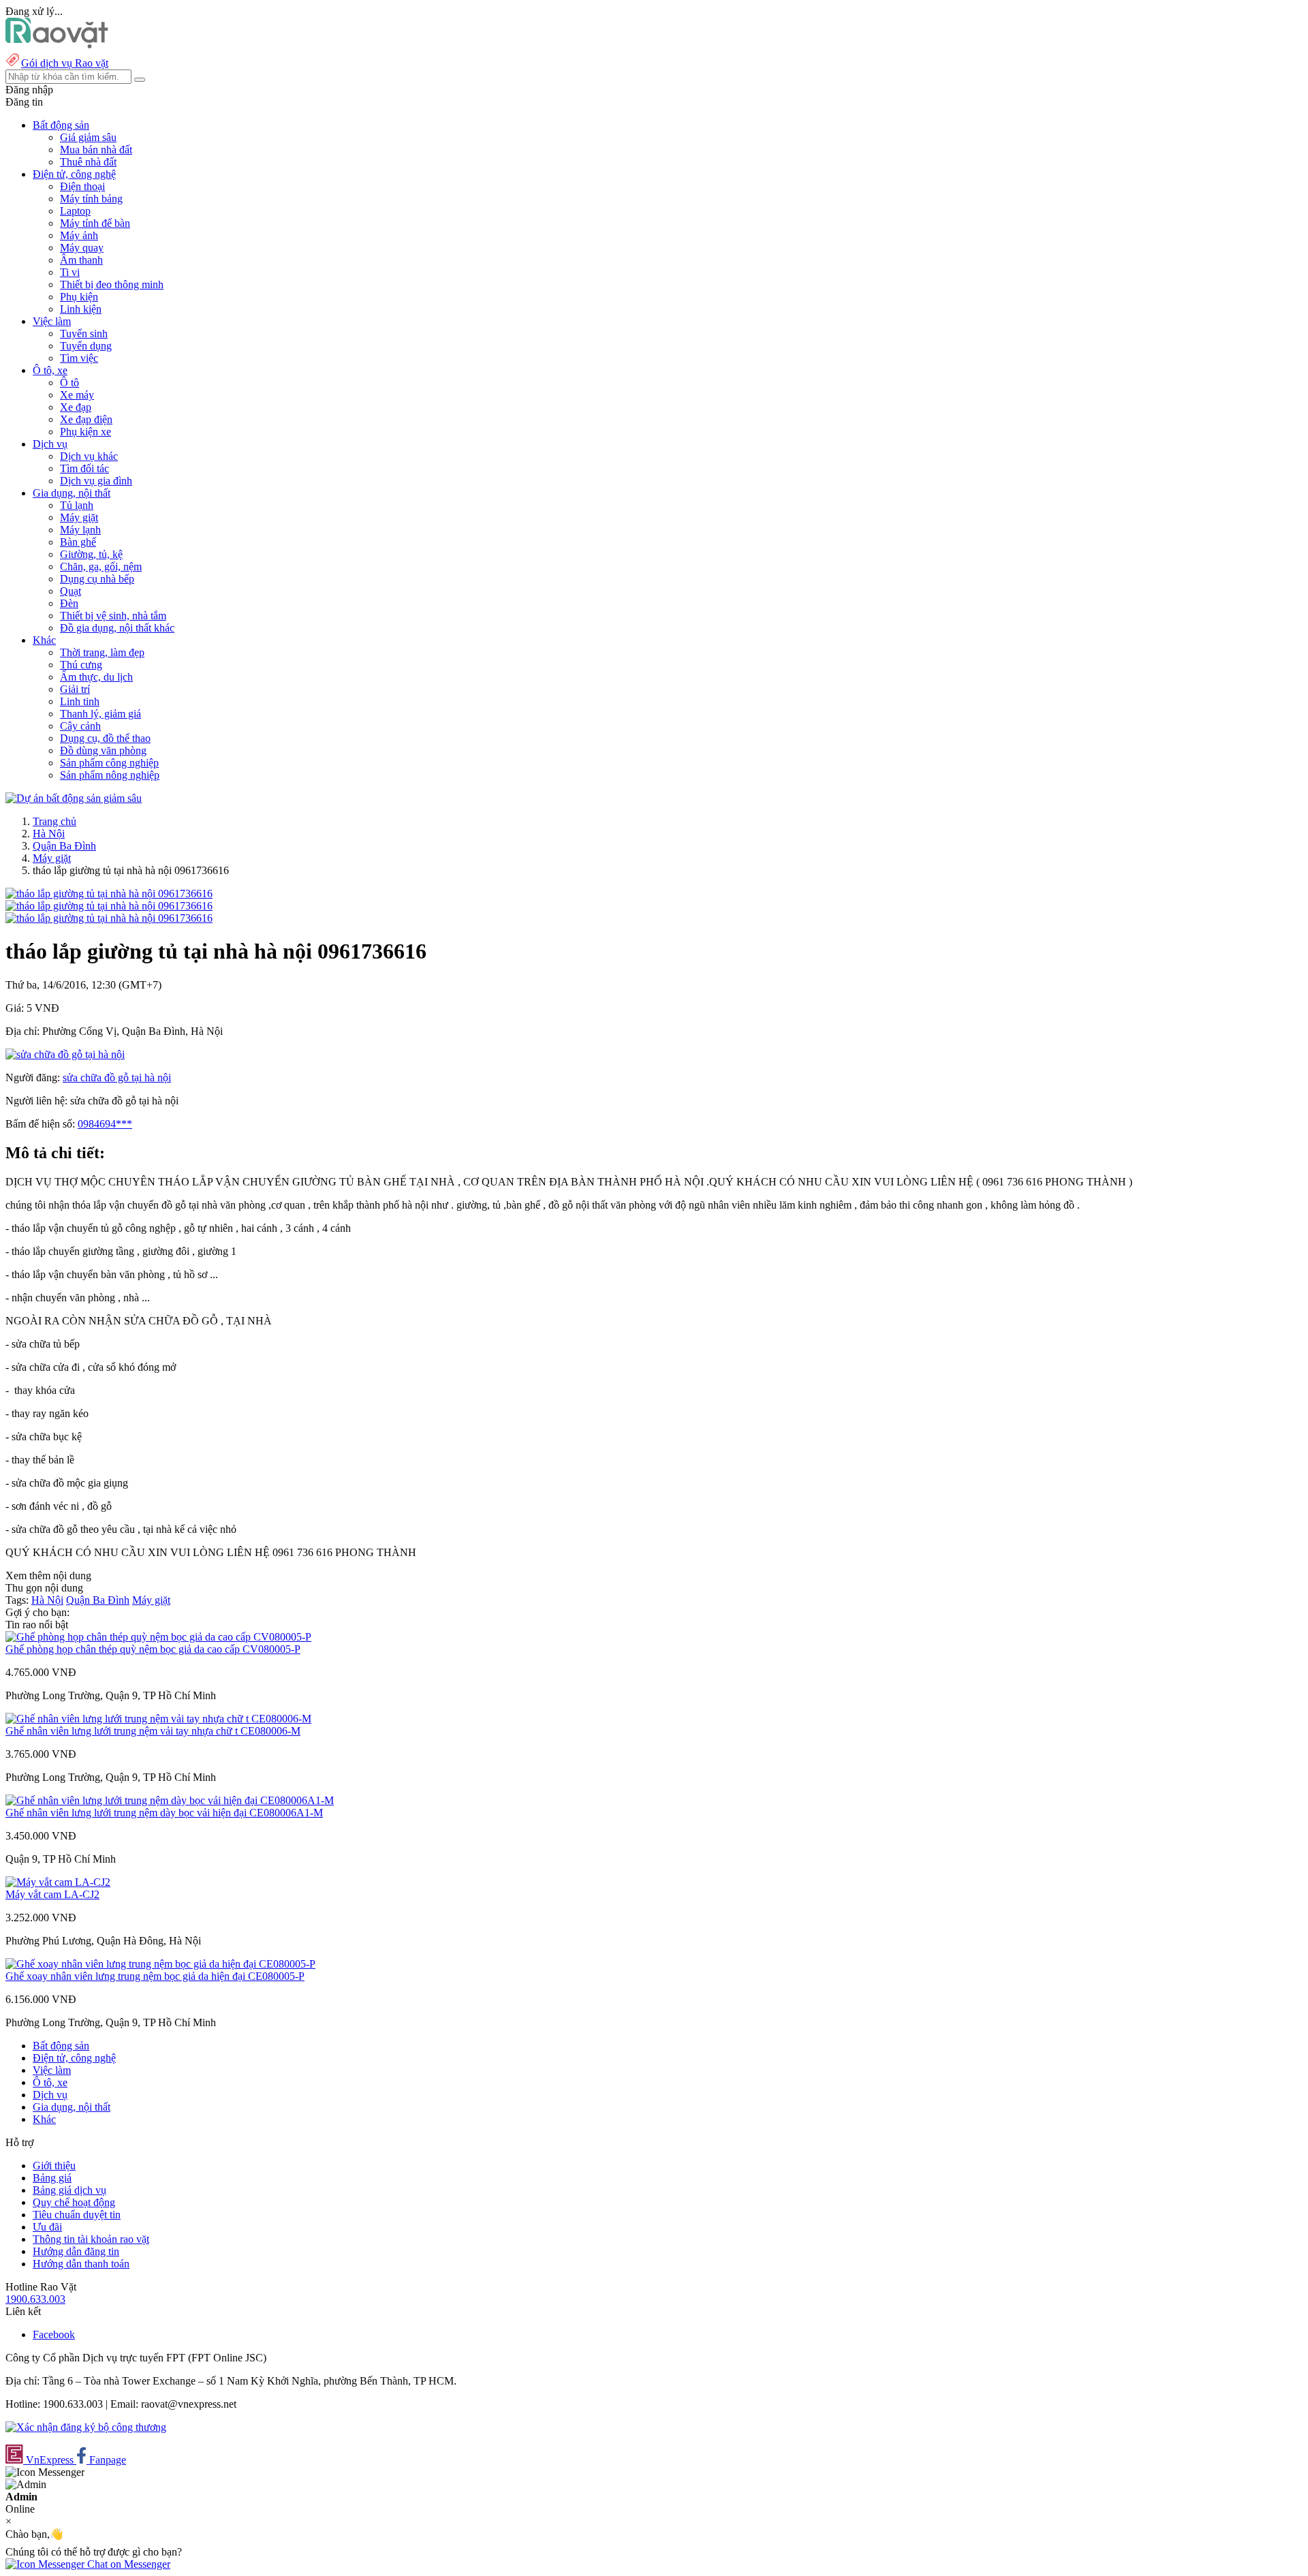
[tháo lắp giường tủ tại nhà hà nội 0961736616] (109, 894)
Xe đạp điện (86, 419)
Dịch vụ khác (89, 456)
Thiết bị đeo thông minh (112, 284)
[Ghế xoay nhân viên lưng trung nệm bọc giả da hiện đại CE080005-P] (160, 1964)
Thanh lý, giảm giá (100, 714)
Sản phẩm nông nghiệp (110, 775)
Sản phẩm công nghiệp (109, 763)
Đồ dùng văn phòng (103, 750)
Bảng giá (52, 2178)
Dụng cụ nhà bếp (97, 579)
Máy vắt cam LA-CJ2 (52, 1894)
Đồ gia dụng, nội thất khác (117, 628)
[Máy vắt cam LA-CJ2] (58, 1882)
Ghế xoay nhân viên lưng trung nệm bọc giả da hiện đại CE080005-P (155, 1976)
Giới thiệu (54, 2166)
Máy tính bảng (91, 199)
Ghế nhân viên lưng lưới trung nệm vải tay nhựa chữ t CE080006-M (153, 1731)
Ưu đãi (47, 2227)
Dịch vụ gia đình (96, 481)
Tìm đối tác (84, 468)
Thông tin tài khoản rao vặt (91, 2239)
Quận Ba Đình (64, 846)
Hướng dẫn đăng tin (76, 2251)
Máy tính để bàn (95, 223)
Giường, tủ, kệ (91, 554)
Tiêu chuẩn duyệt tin (77, 2215)
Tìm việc (79, 358)
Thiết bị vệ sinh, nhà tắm (113, 616)
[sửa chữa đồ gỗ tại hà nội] (65, 1054)
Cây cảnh (80, 726)
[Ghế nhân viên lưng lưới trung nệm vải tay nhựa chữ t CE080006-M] (158, 1719)
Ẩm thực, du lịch (96, 677)
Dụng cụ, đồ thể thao (105, 738)
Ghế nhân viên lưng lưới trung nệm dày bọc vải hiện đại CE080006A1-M (164, 1813)
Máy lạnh (80, 530)
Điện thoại (82, 186)
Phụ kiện (79, 297)
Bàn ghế (78, 542)
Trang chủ (54, 821)
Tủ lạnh (77, 505)
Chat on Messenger (127, 2564)
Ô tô (69, 383)
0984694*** (105, 1124)
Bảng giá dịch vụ (69, 2190)
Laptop (75, 211)
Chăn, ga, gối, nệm (101, 567)
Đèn (69, 603)
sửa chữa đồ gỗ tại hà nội (117, 1077)
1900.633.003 (35, 2299)
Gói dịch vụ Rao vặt (65, 63)
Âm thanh (81, 260)
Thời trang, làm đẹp (102, 652)
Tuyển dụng (86, 346)
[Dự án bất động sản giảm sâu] (74, 798)
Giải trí (75, 689)
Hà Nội (49, 834)
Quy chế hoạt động (74, 2202)
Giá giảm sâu (88, 137)
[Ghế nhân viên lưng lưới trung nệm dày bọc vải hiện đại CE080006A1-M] (170, 1800)
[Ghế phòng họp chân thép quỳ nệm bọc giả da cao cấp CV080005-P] (158, 1637)
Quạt (71, 591)
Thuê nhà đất (88, 162)
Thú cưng (81, 665)
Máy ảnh (79, 235)
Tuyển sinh (84, 333)
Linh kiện (81, 309)
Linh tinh (80, 701)
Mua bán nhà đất (96, 150)
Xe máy (77, 395)
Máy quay (82, 248)
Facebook (54, 2334)
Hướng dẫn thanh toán (81, 2264)
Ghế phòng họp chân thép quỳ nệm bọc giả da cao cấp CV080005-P (153, 1649)
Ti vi (70, 272)
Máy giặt (79, 517)
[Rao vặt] (57, 45)
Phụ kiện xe (85, 432)
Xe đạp (76, 407)
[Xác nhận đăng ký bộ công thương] (86, 2427)
